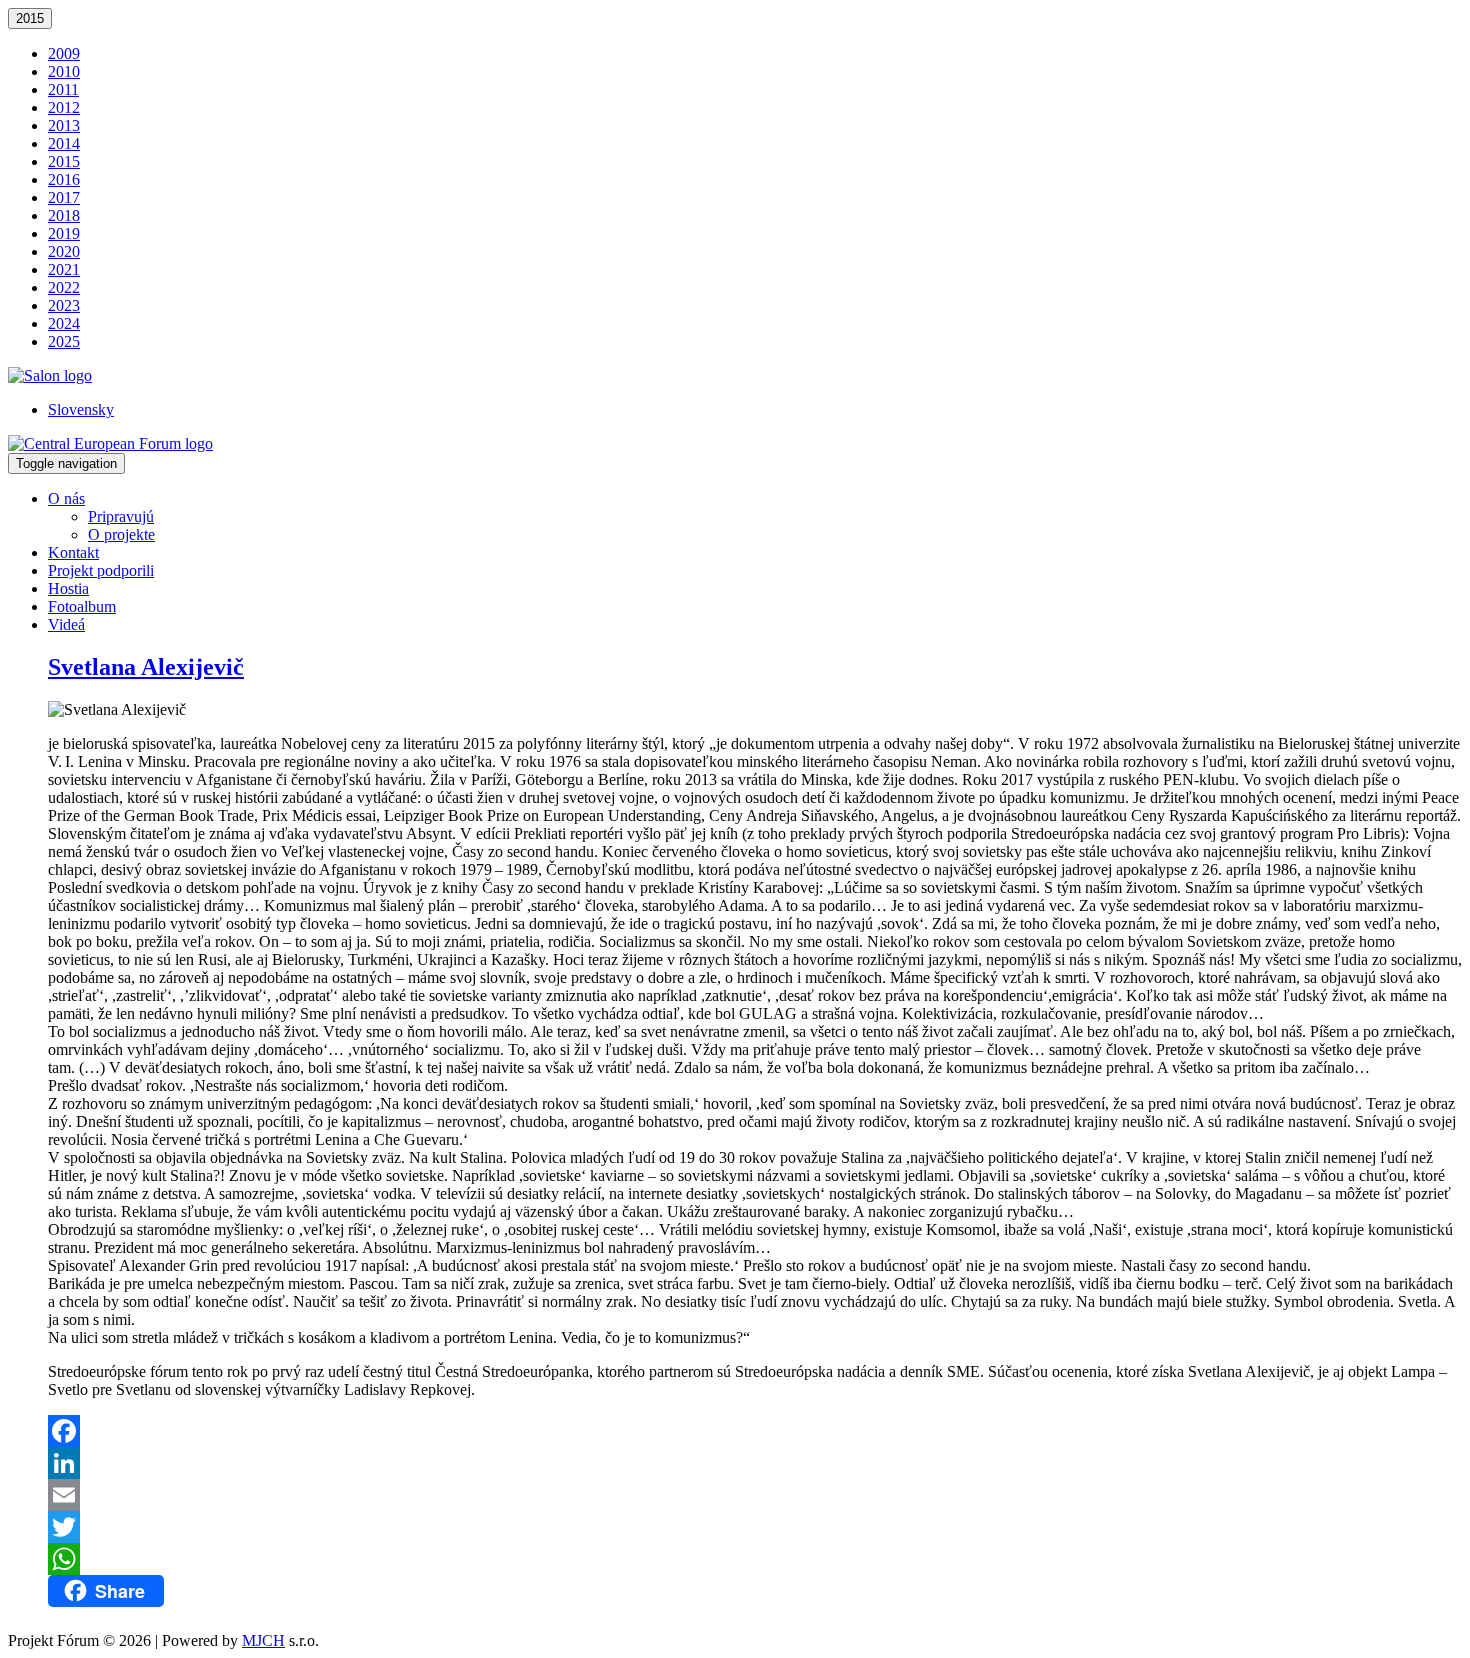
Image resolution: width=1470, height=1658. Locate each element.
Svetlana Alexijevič (146, 667)
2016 (64, 179)
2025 (64, 341)
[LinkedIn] (755, 1463)
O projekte (121, 534)
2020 (64, 251)
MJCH (263, 1640)
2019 (64, 233)
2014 (64, 143)
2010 (64, 71)
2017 (64, 197)
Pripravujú (121, 516)
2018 (64, 215)
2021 (64, 269)
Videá (66, 624)
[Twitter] (755, 1527)
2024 (64, 323)
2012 (64, 107)
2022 (64, 287)
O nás (66, 498)
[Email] (755, 1495)
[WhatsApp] (755, 1559)
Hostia (68, 588)
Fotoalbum (82, 606)
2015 (30, 18)
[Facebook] (755, 1431)
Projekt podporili (101, 570)
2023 (64, 305)
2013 (64, 125)
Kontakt (73, 552)
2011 (63, 89)
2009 (64, 53)
